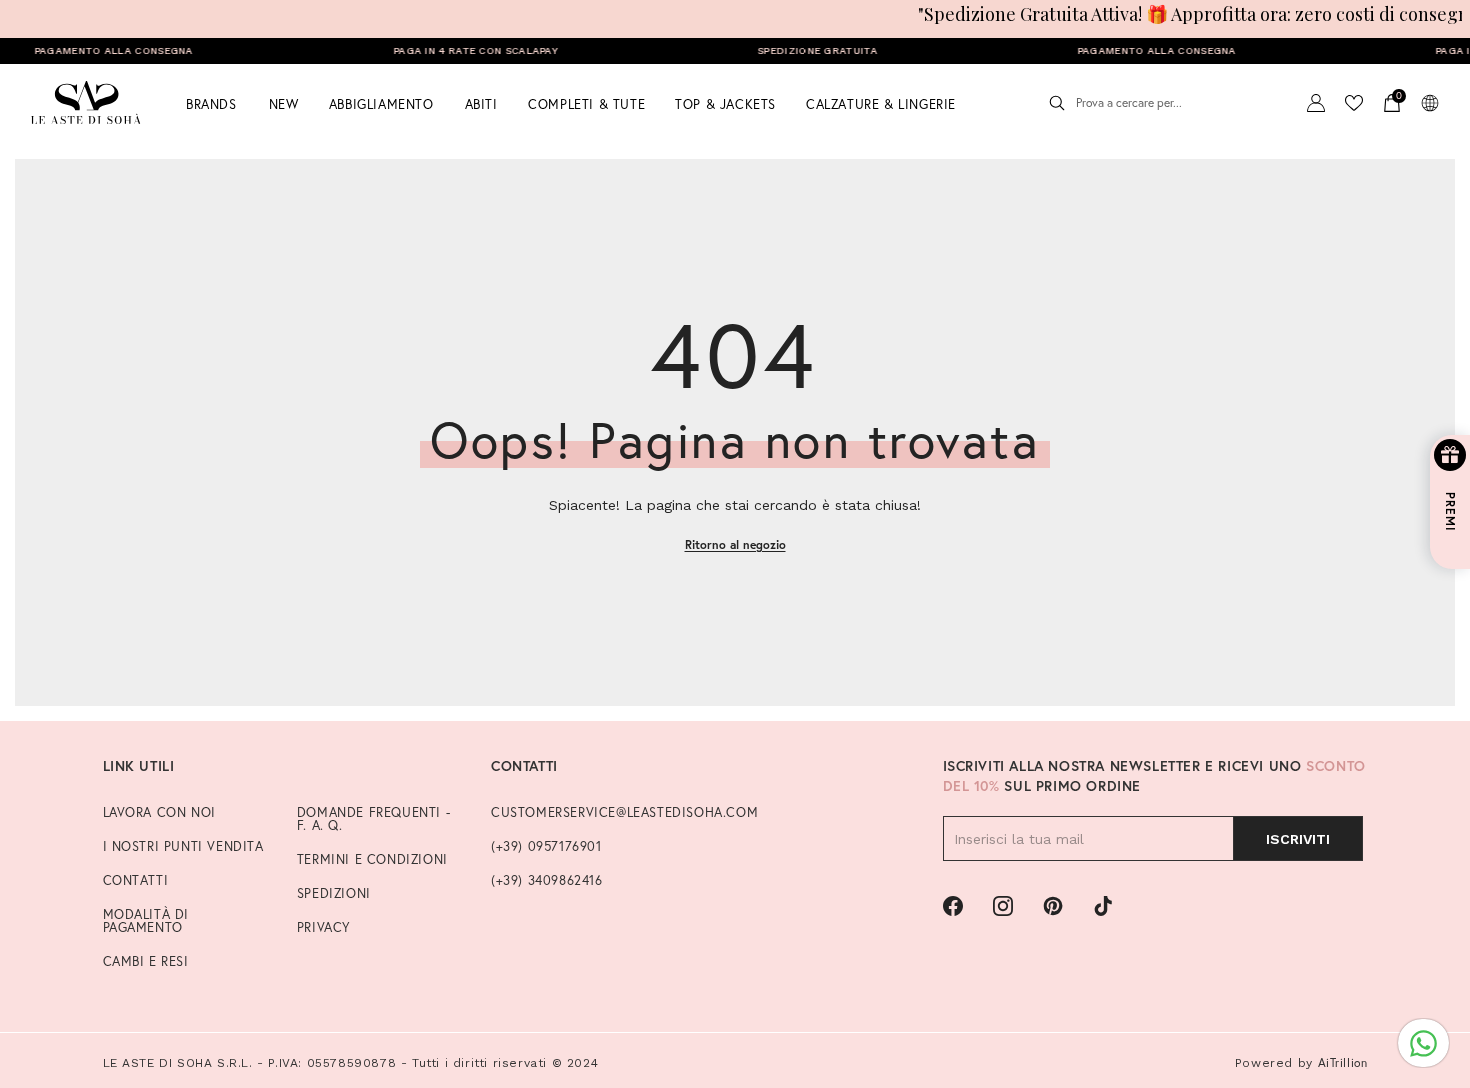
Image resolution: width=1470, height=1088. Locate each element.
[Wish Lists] (1354, 103)
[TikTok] (1103, 906)
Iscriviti (1298, 839)
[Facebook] (953, 906)
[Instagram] (1003, 906)
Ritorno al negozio (735, 544)
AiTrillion (1343, 1062)
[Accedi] (1316, 103)
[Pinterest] (1053, 906)
